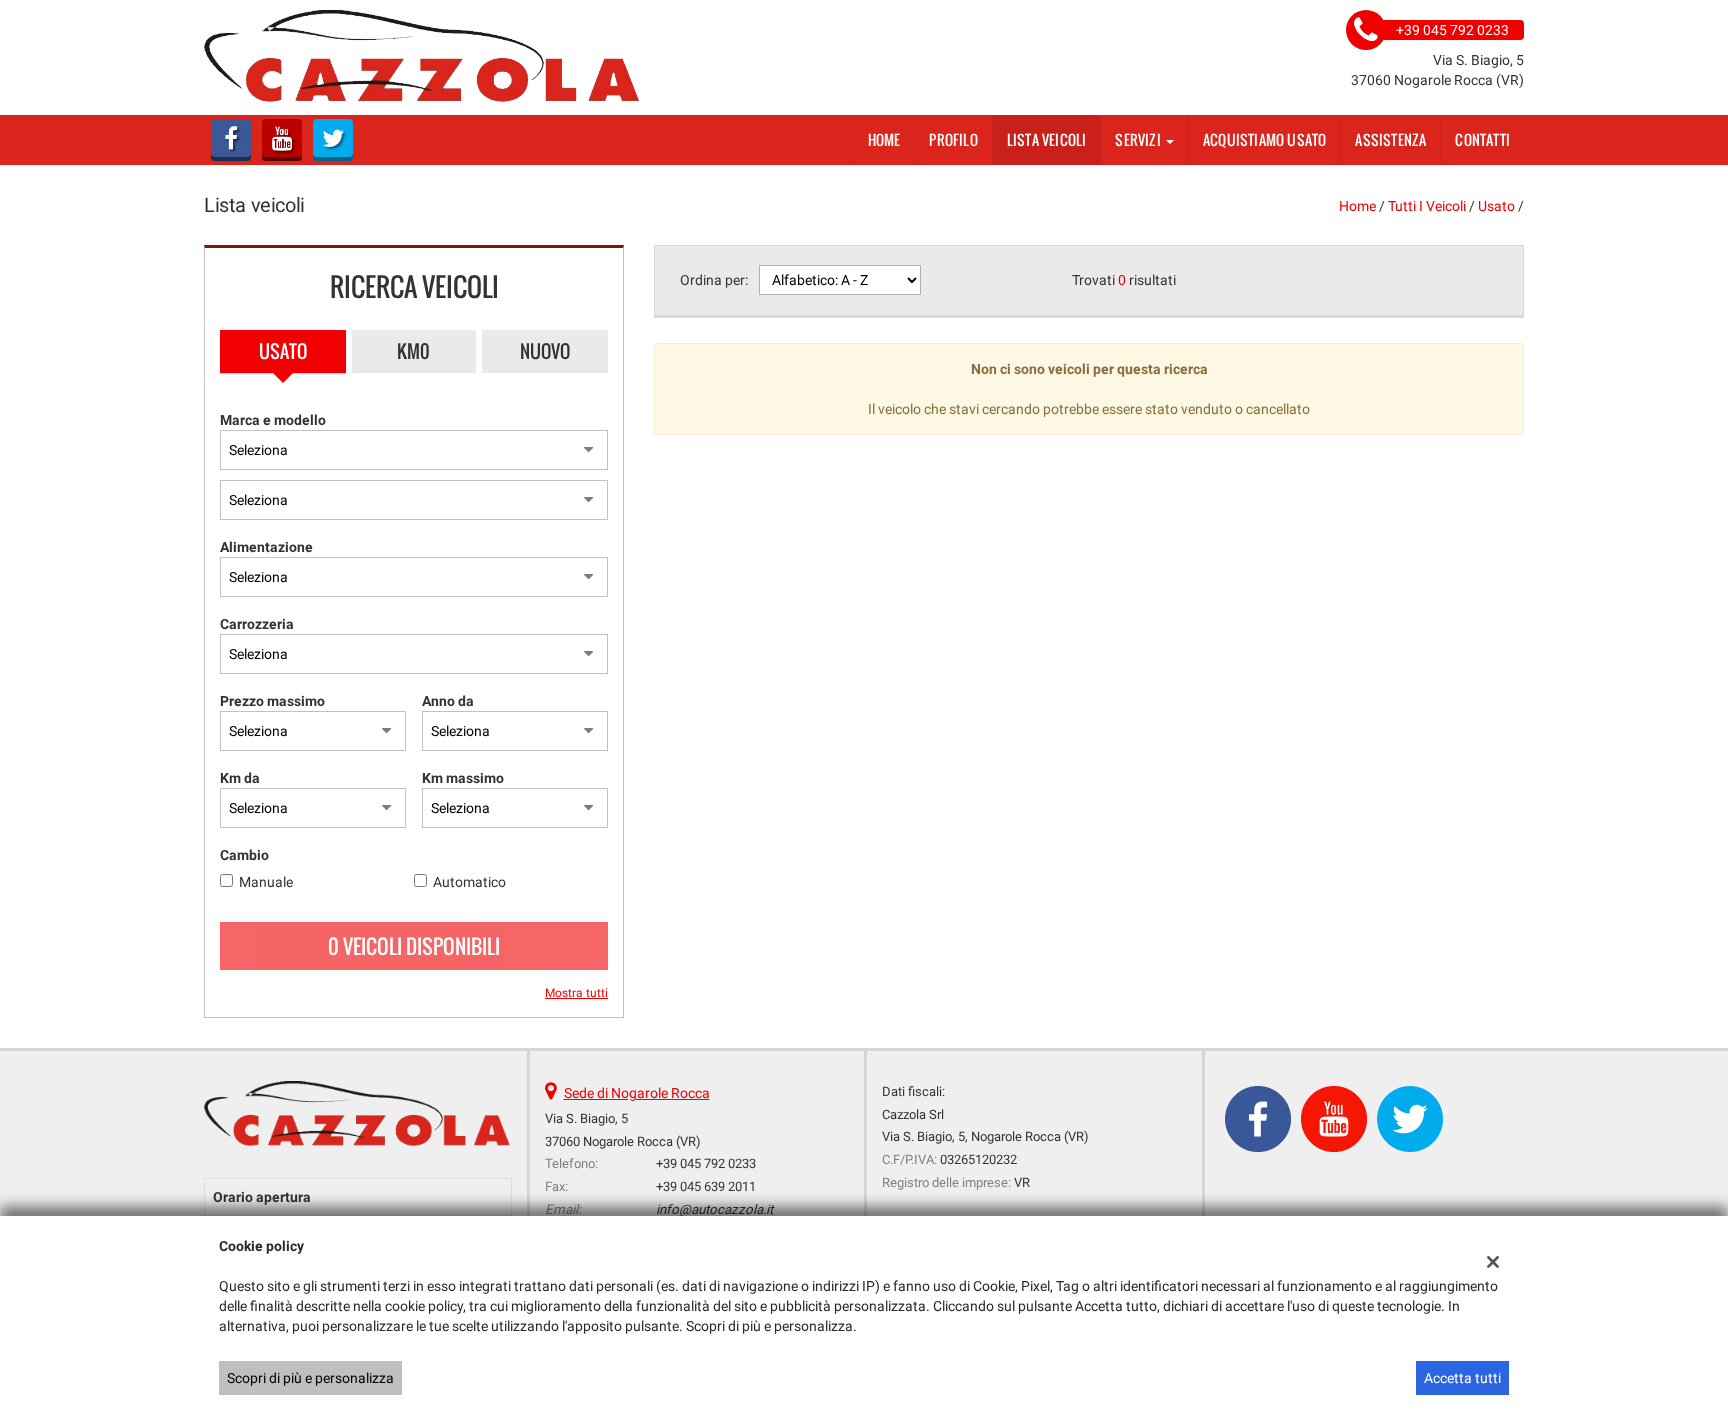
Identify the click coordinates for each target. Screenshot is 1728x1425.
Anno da (448, 701)
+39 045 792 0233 (706, 1163)
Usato (283, 351)
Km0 (413, 351)
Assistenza (1390, 139)
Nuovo (545, 351)
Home (884, 139)
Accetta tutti (1462, 1378)
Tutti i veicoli (1427, 206)
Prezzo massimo (272, 701)
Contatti (1482, 139)
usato (1496, 206)
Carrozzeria (257, 624)
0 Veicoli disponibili (414, 946)
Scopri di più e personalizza (310, 1378)
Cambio (244, 855)
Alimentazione (266, 547)
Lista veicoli (1047, 139)
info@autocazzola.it (714, 1209)
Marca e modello (273, 420)
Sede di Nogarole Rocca (637, 1093)
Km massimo (463, 778)
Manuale (266, 882)
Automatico (469, 882)
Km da (240, 778)
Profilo (953, 139)
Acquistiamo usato (1264, 139)
